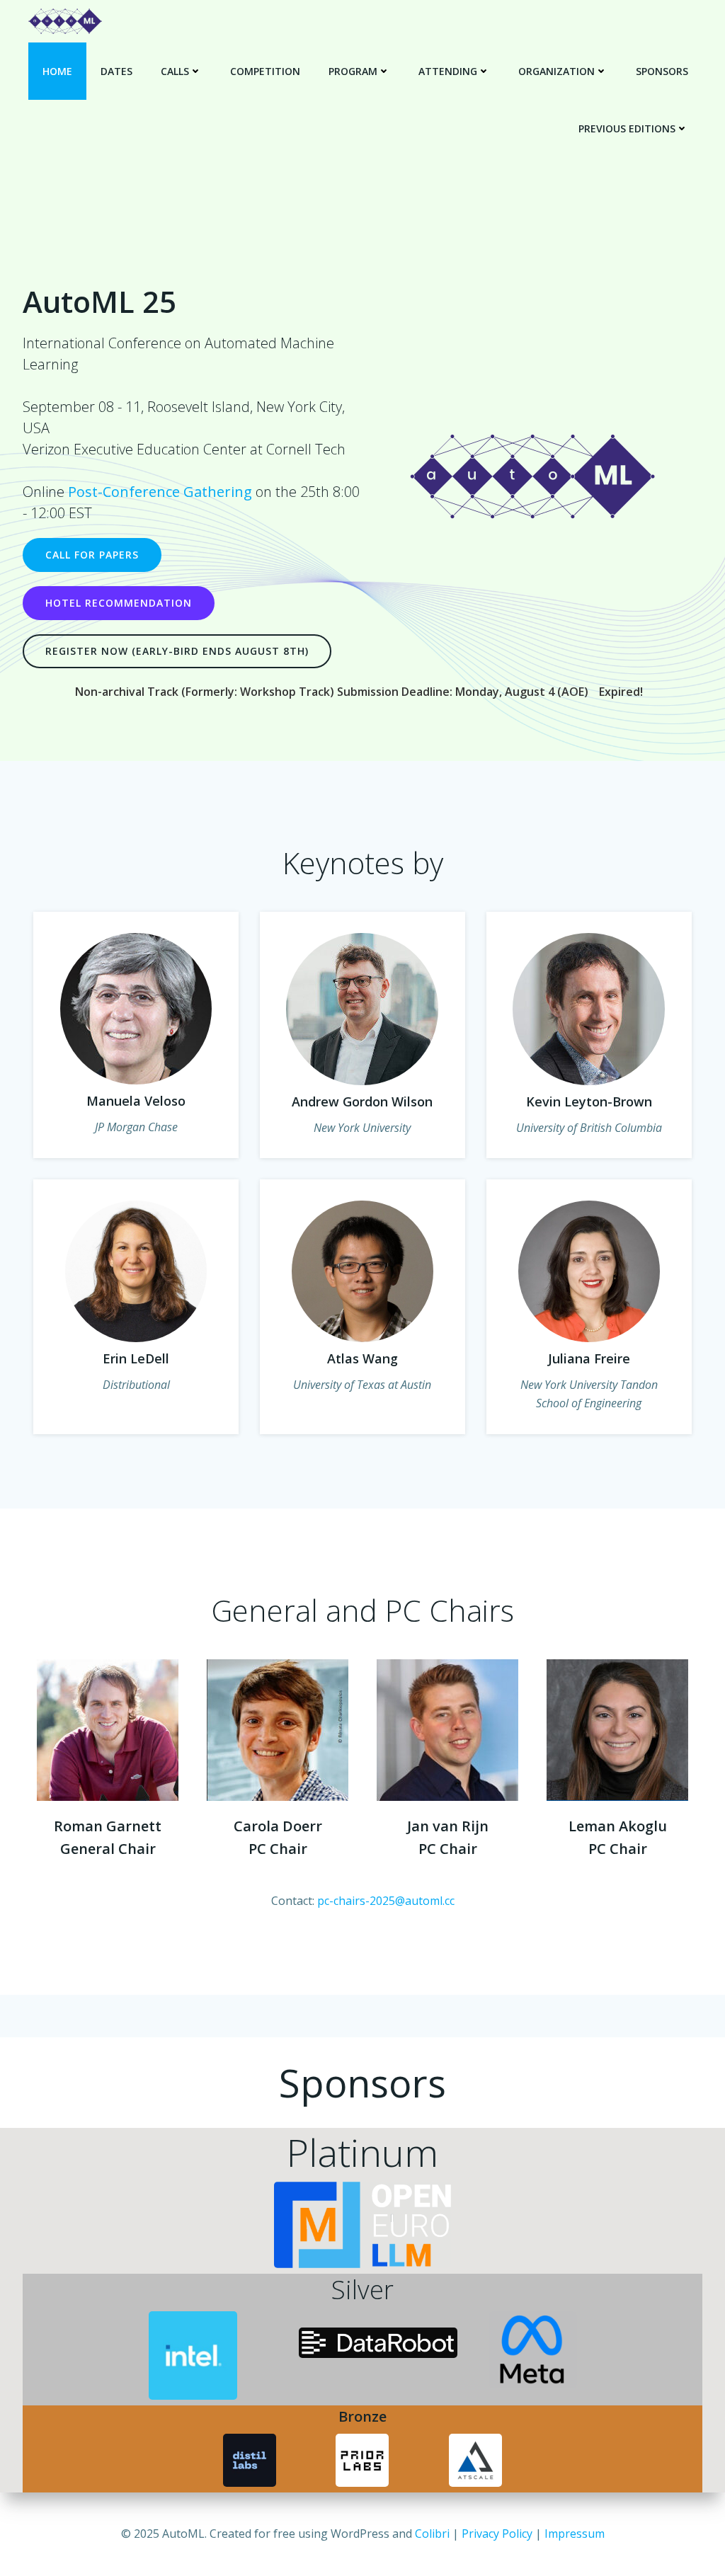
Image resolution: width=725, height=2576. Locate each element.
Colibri (432, 2534)
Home (57, 71)
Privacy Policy (497, 2534)
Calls (175, 71)
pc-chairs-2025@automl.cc (386, 1901)
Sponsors (662, 71)
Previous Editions (627, 128)
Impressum (575, 2534)
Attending (448, 71)
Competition (265, 71)
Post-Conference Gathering (160, 492)
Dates (116, 71)
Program (353, 71)
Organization (556, 71)
